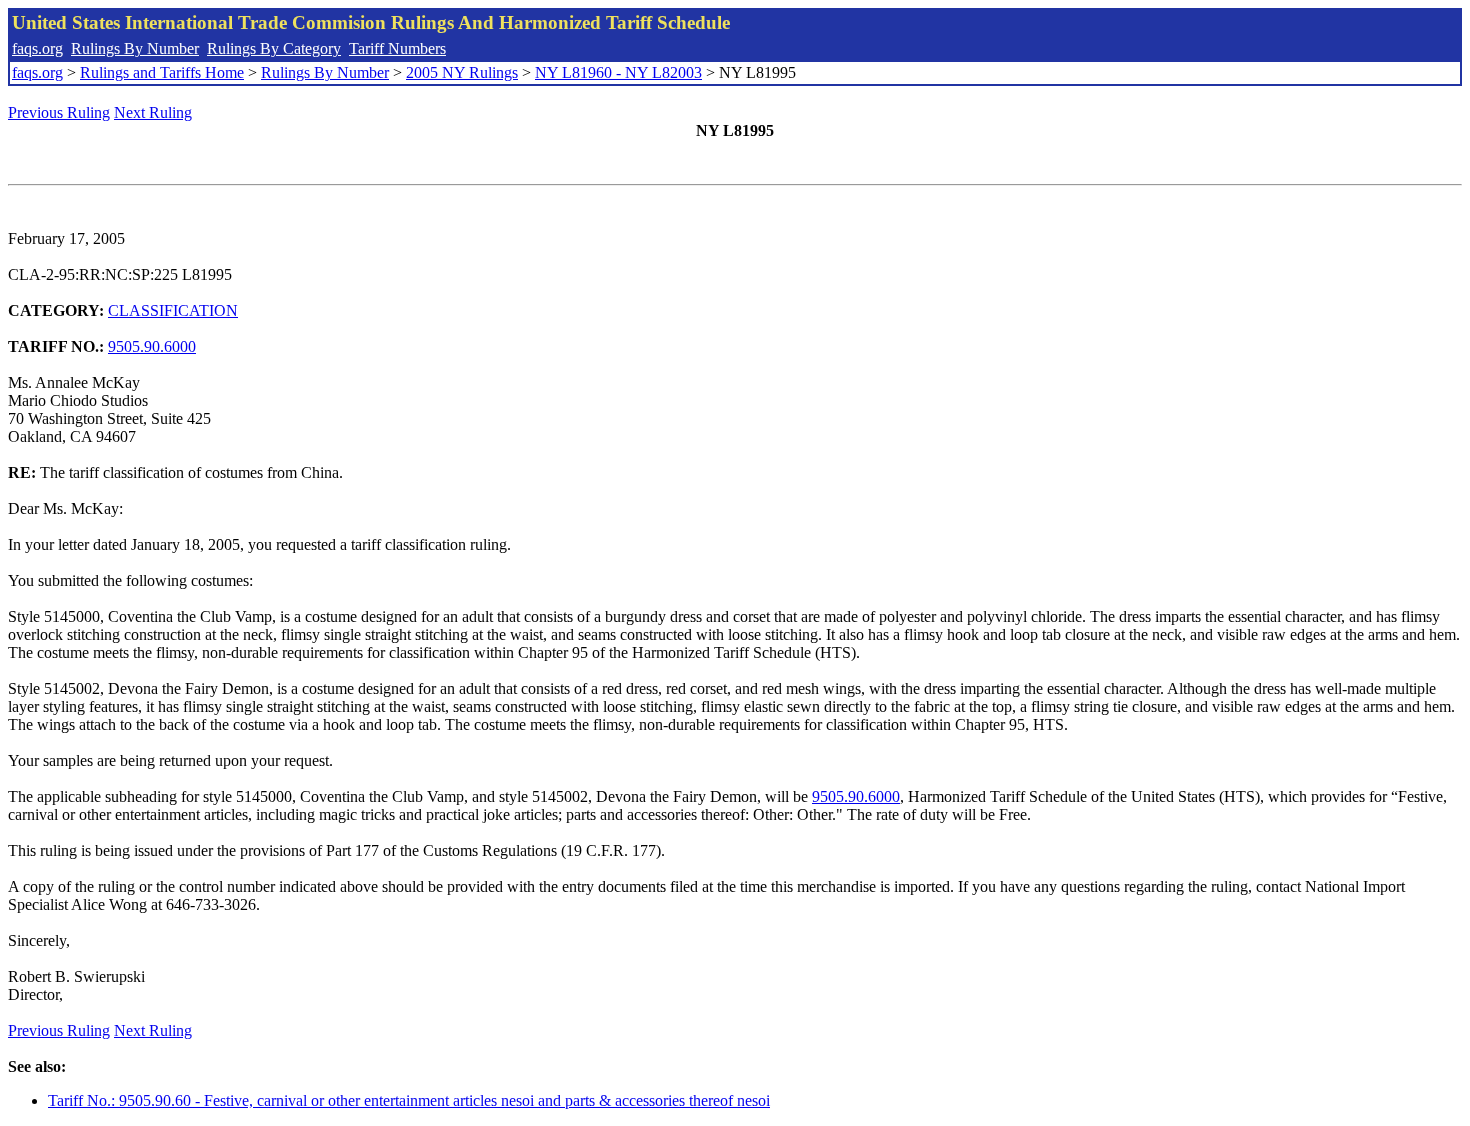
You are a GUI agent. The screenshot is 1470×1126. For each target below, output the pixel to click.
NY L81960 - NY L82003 (618, 72)
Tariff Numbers (397, 48)
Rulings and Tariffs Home (162, 72)
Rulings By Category (274, 48)
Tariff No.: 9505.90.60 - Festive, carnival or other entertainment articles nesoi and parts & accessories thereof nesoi (409, 1100)
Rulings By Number (135, 48)
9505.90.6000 (152, 346)
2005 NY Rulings (462, 72)
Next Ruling (153, 112)
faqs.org (37, 48)
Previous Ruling (59, 112)
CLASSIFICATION (173, 310)
